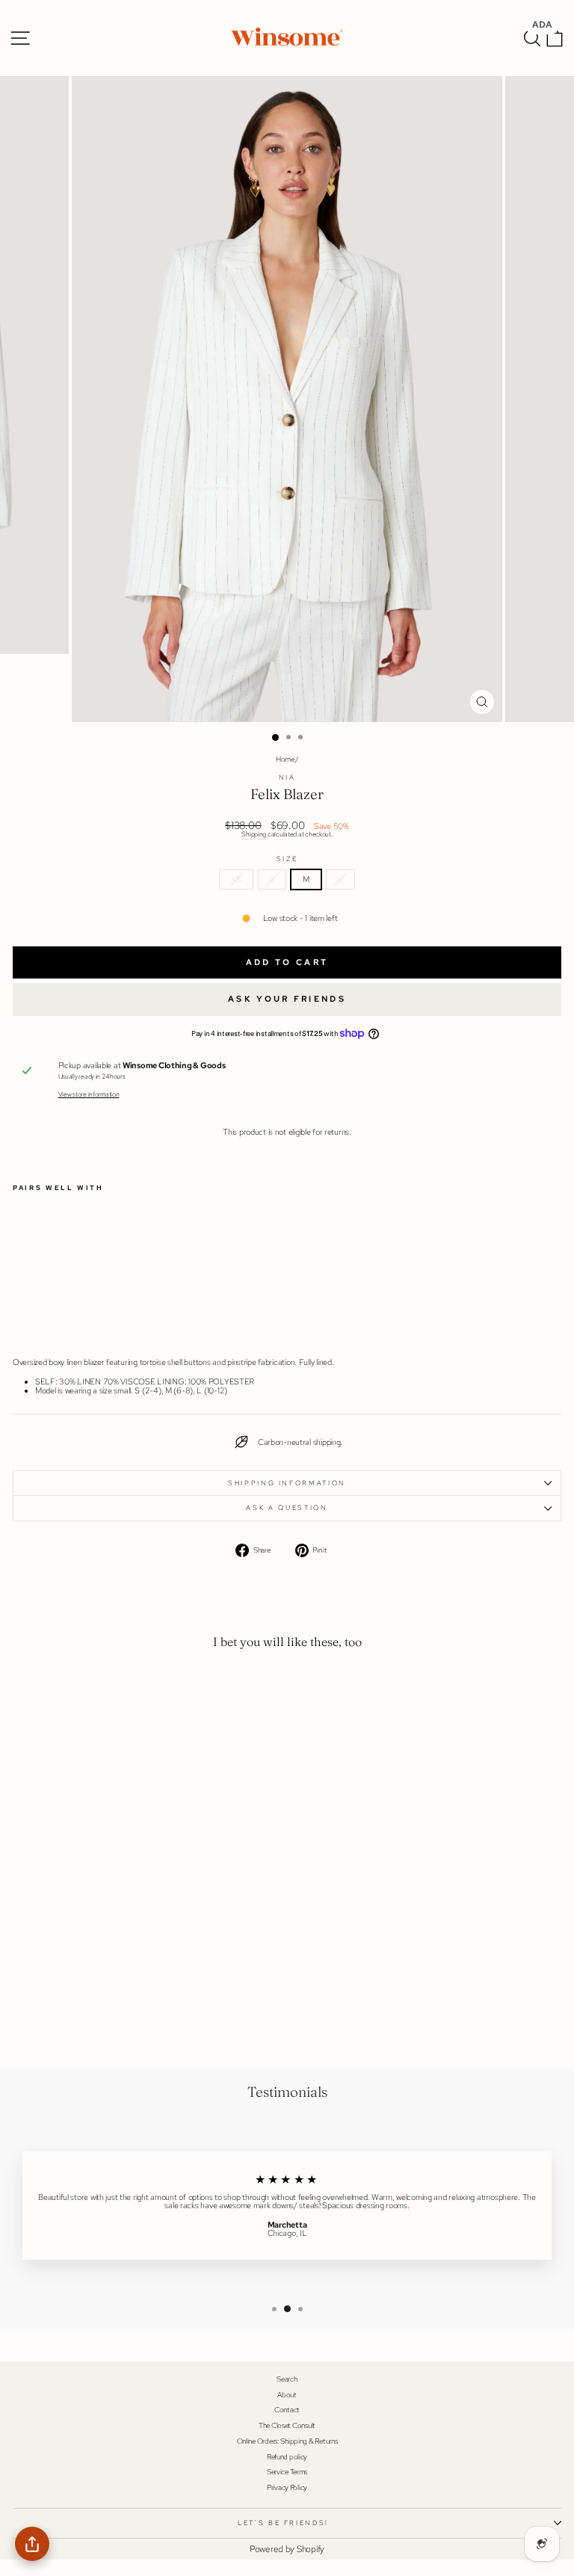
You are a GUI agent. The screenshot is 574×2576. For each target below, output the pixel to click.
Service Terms (287, 2472)
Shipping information (287, 1483)
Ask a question (287, 1508)
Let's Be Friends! (283, 2523)
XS (236, 879)
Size (287, 859)
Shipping (254, 834)
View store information (89, 1095)
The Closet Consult (287, 2425)
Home (285, 759)
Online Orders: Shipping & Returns (287, 2441)
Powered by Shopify (287, 2549)
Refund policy (287, 2457)
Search (287, 2379)
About (287, 2395)
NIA (287, 777)
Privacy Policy (287, 2487)
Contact (287, 2410)
